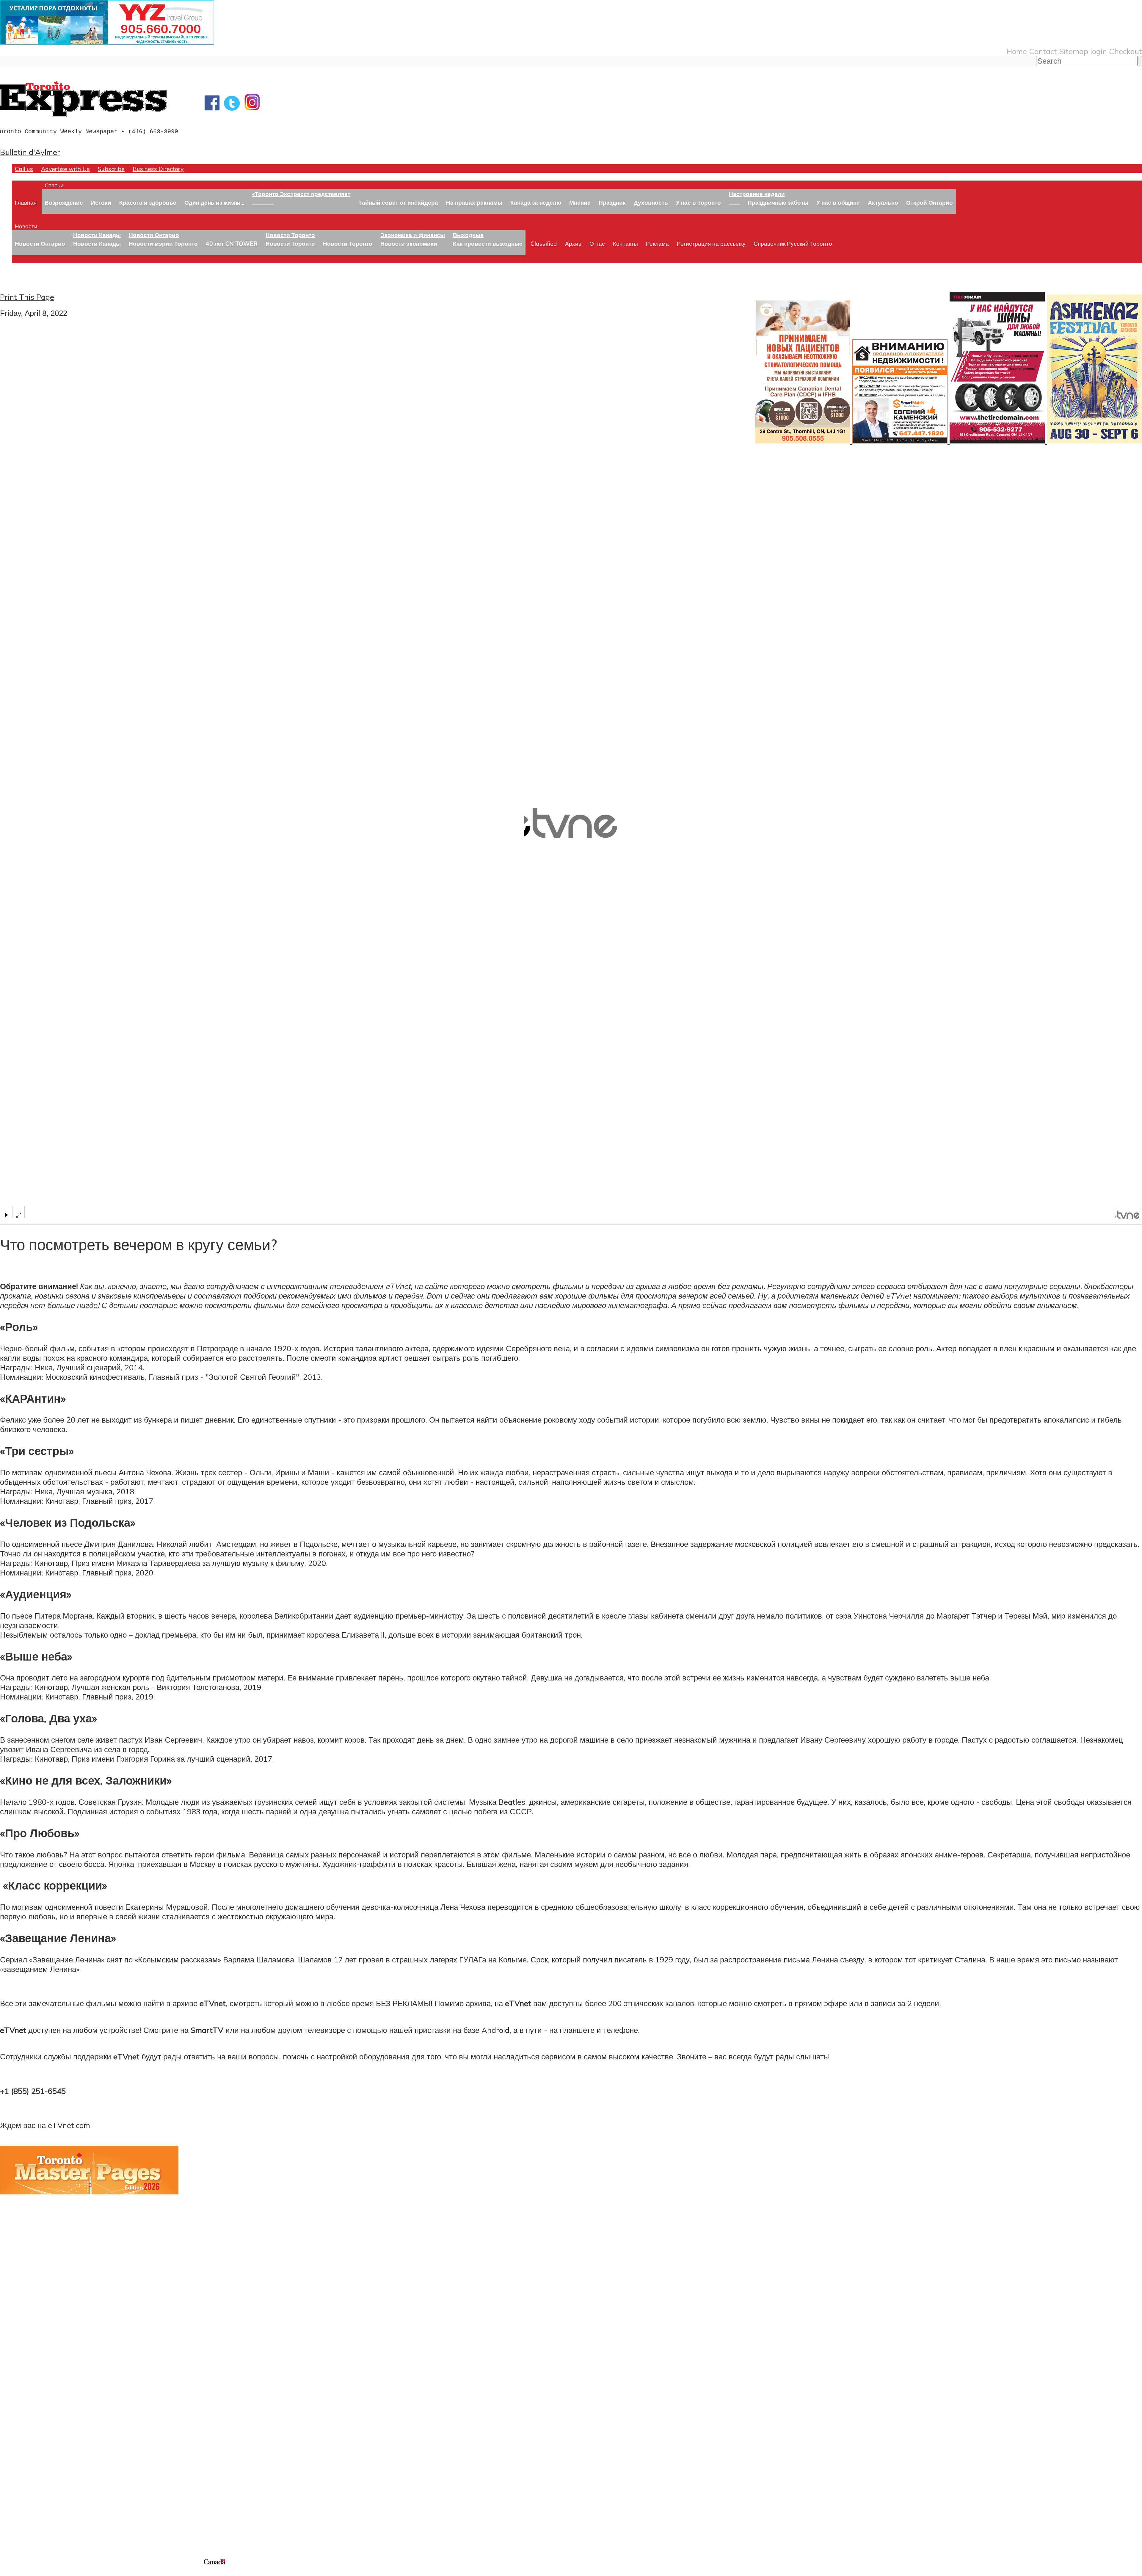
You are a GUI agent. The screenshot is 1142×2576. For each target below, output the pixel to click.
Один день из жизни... (214, 202)
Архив (573, 243)
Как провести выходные (488, 243)
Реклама (657, 243)
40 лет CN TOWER (232, 243)
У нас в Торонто (698, 202)
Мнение (580, 202)
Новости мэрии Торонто (163, 243)
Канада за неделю (536, 202)
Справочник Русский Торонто (793, 243)
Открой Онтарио (930, 202)
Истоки (101, 202)
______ (263, 202)
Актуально (883, 202)
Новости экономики (409, 243)
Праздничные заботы (778, 202)
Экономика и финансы (413, 235)
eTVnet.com (69, 2125)
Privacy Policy (36, 2572)
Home (1017, 51)
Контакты (625, 243)
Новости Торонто (290, 235)
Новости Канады (97, 235)
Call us (24, 169)
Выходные (468, 235)
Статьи (54, 185)
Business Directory (158, 169)
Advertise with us (31, 2518)
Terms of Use (9, 2572)
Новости (26, 226)
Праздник (612, 202)
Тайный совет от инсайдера (398, 202)
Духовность (651, 202)
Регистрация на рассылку (711, 243)
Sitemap (1074, 51)
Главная (26, 202)
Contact (1043, 51)
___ (734, 202)
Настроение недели (757, 194)
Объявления (22, 2442)
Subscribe (111, 169)
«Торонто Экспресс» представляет (301, 194)
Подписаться (23, 2414)
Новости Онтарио (40, 243)
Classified (544, 243)
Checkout (1125, 51)
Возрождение (64, 202)
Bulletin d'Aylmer (30, 152)
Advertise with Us (65, 169)
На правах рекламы (474, 202)
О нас (597, 243)
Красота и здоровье (148, 202)
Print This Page (27, 297)
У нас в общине (838, 202)
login (1099, 51)
